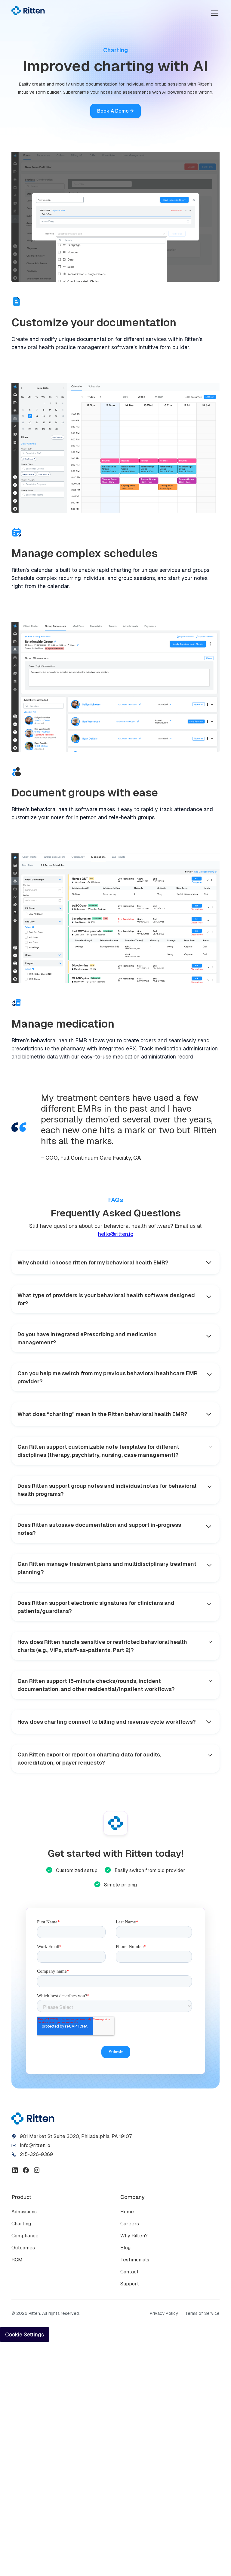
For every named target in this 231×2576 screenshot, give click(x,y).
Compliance (25, 2236)
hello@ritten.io (116, 1234)
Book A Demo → (115, 111)
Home (127, 2212)
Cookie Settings (25, 2334)
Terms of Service (202, 2313)
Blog (125, 2248)
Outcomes (23, 2248)
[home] (28, 11)
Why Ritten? (134, 2236)
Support (130, 2284)
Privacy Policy (164, 2313)
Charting (21, 2224)
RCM (17, 2260)
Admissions (24, 2212)
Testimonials (135, 2260)
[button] (214, 13)
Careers (130, 2224)
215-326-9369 (36, 2154)
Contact (129, 2272)
